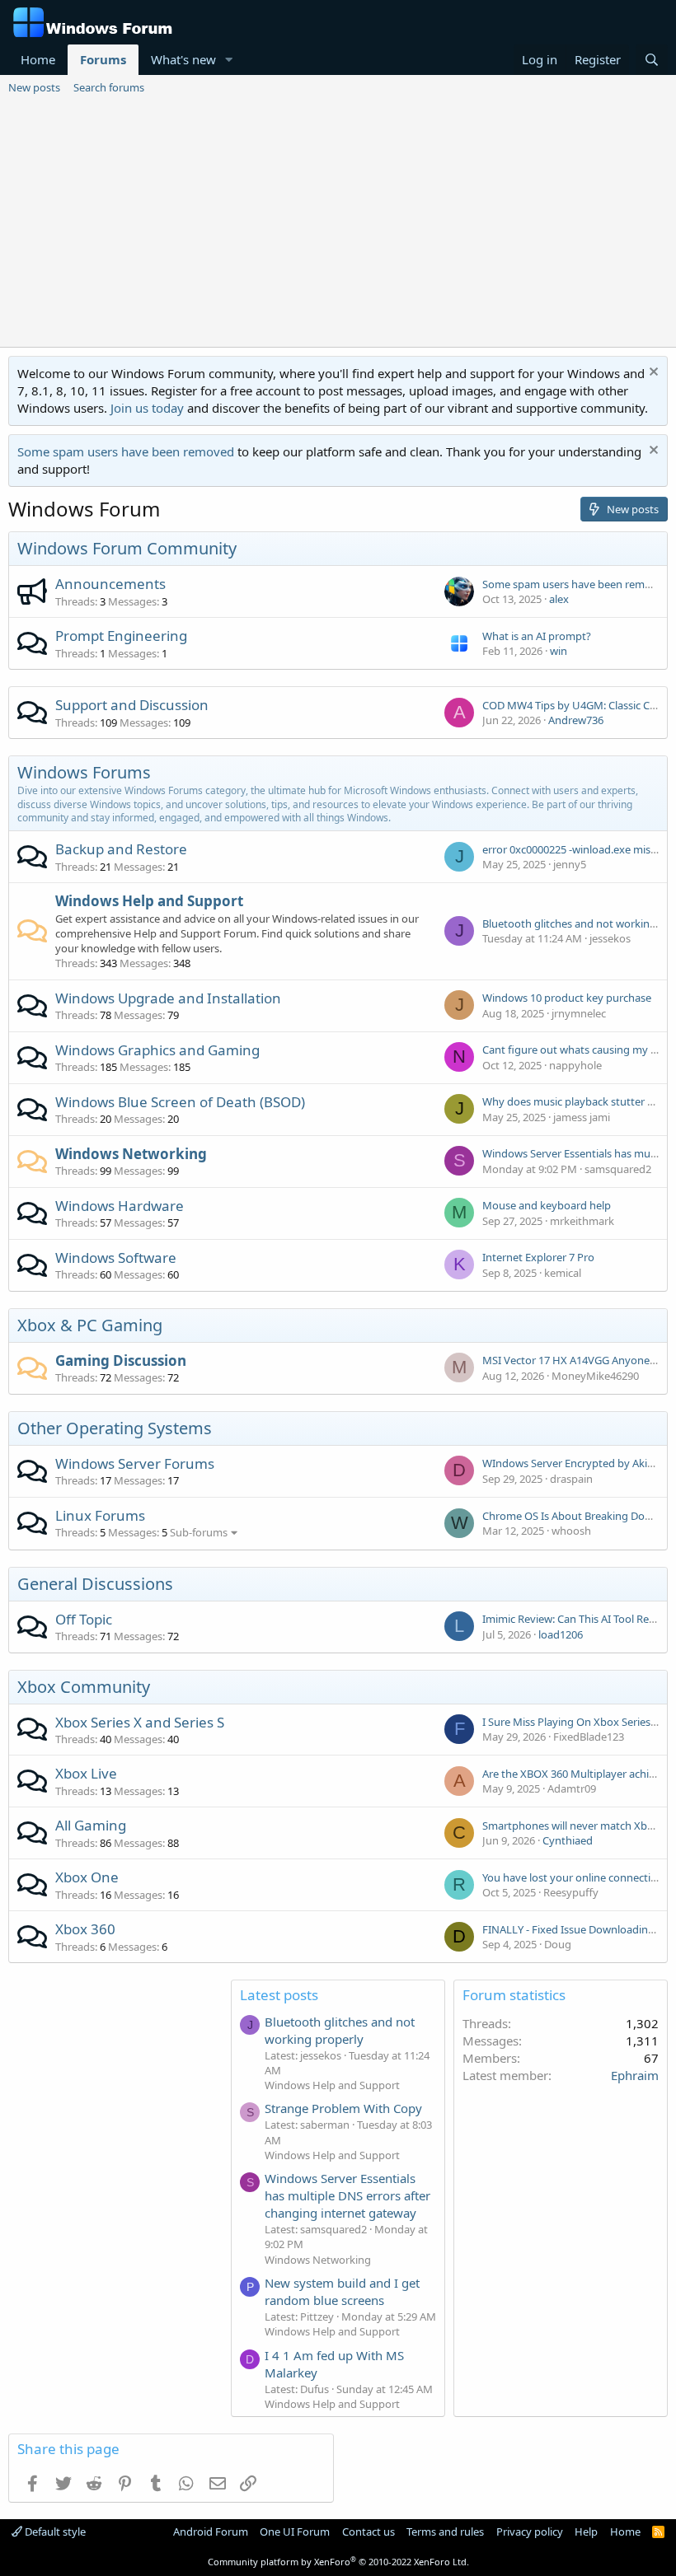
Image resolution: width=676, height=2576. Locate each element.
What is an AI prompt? (537, 636)
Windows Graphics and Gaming (157, 1050)
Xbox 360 (85, 1929)
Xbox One (87, 1877)
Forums (103, 59)
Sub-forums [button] (199, 1532)
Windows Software (116, 1258)
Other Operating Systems (115, 1428)
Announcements (110, 584)
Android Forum (211, 2532)
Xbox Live (86, 1773)
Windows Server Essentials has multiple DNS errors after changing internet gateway (347, 2195)
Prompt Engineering (121, 636)
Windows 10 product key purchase (567, 998)
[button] (229, 60)
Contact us (369, 2532)
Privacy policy (530, 2532)
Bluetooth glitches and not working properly (340, 2030)
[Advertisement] (338, 223)
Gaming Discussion (121, 1360)
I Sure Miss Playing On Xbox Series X (571, 1722)
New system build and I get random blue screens (342, 2291)
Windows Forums (84, 772)
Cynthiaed (568, 1840)
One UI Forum (295, 2532)
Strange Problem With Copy (343, 2108)
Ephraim (635, 2075)
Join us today (147, 408)
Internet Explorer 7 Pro (538, 1257)
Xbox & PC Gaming (90, 1325)
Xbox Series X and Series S (140, 1722)
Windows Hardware (120, 1206)
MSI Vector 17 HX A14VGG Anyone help (578, 1360)
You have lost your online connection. (574, 1877)
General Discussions (95, 1584)
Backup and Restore (121, 849)
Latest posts (279, 1995)
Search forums (109, 87)
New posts (34, 87)
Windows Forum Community (127, 548)
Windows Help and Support (149, 901)
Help (586, 2532)
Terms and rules (445, 2532)
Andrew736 (576, 720)
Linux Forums (100, 1515)
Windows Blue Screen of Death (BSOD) (180, 1102)
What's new (183, 59)
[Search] (652, 60)
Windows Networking (131, 1154)
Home (38, 59)
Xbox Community (84, 1687)
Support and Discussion (132, 705)
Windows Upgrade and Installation (168, 998)
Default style (54, 2532)
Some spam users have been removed (126, 451)
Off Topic (84, 1619)
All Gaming (91, 1825)
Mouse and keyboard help (547, 1205)
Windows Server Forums (135, 1463)
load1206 (561, 1634)
